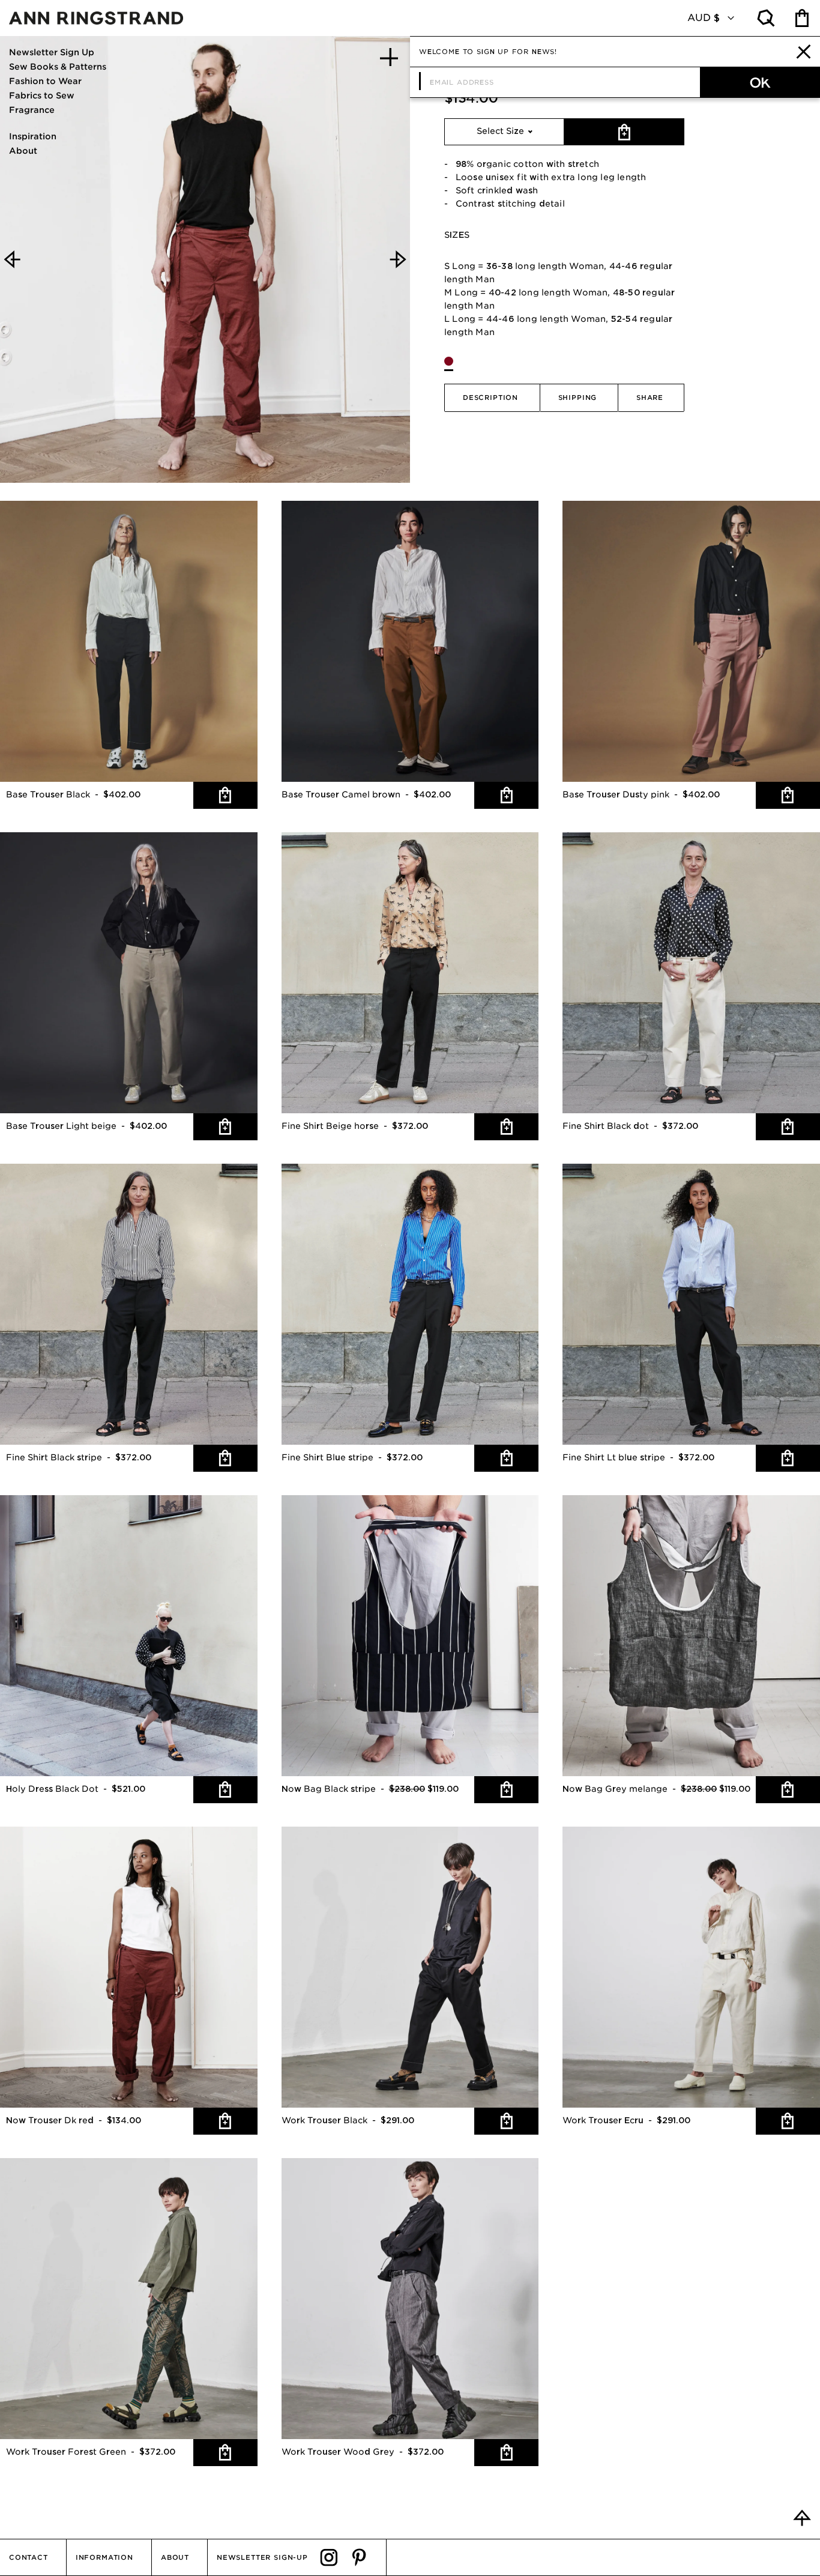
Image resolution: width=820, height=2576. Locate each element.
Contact (29, 2557)
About (23, 151)
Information (104, 2557)
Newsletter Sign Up (52, 52)
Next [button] (398, 259)
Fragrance (32, 110)
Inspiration (33, 136)
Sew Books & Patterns (58, 67)
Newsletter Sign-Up (262, 2557)
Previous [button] (12, 259)
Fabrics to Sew (42, 95)
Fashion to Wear (45, 81)
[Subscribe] (760, 82)
